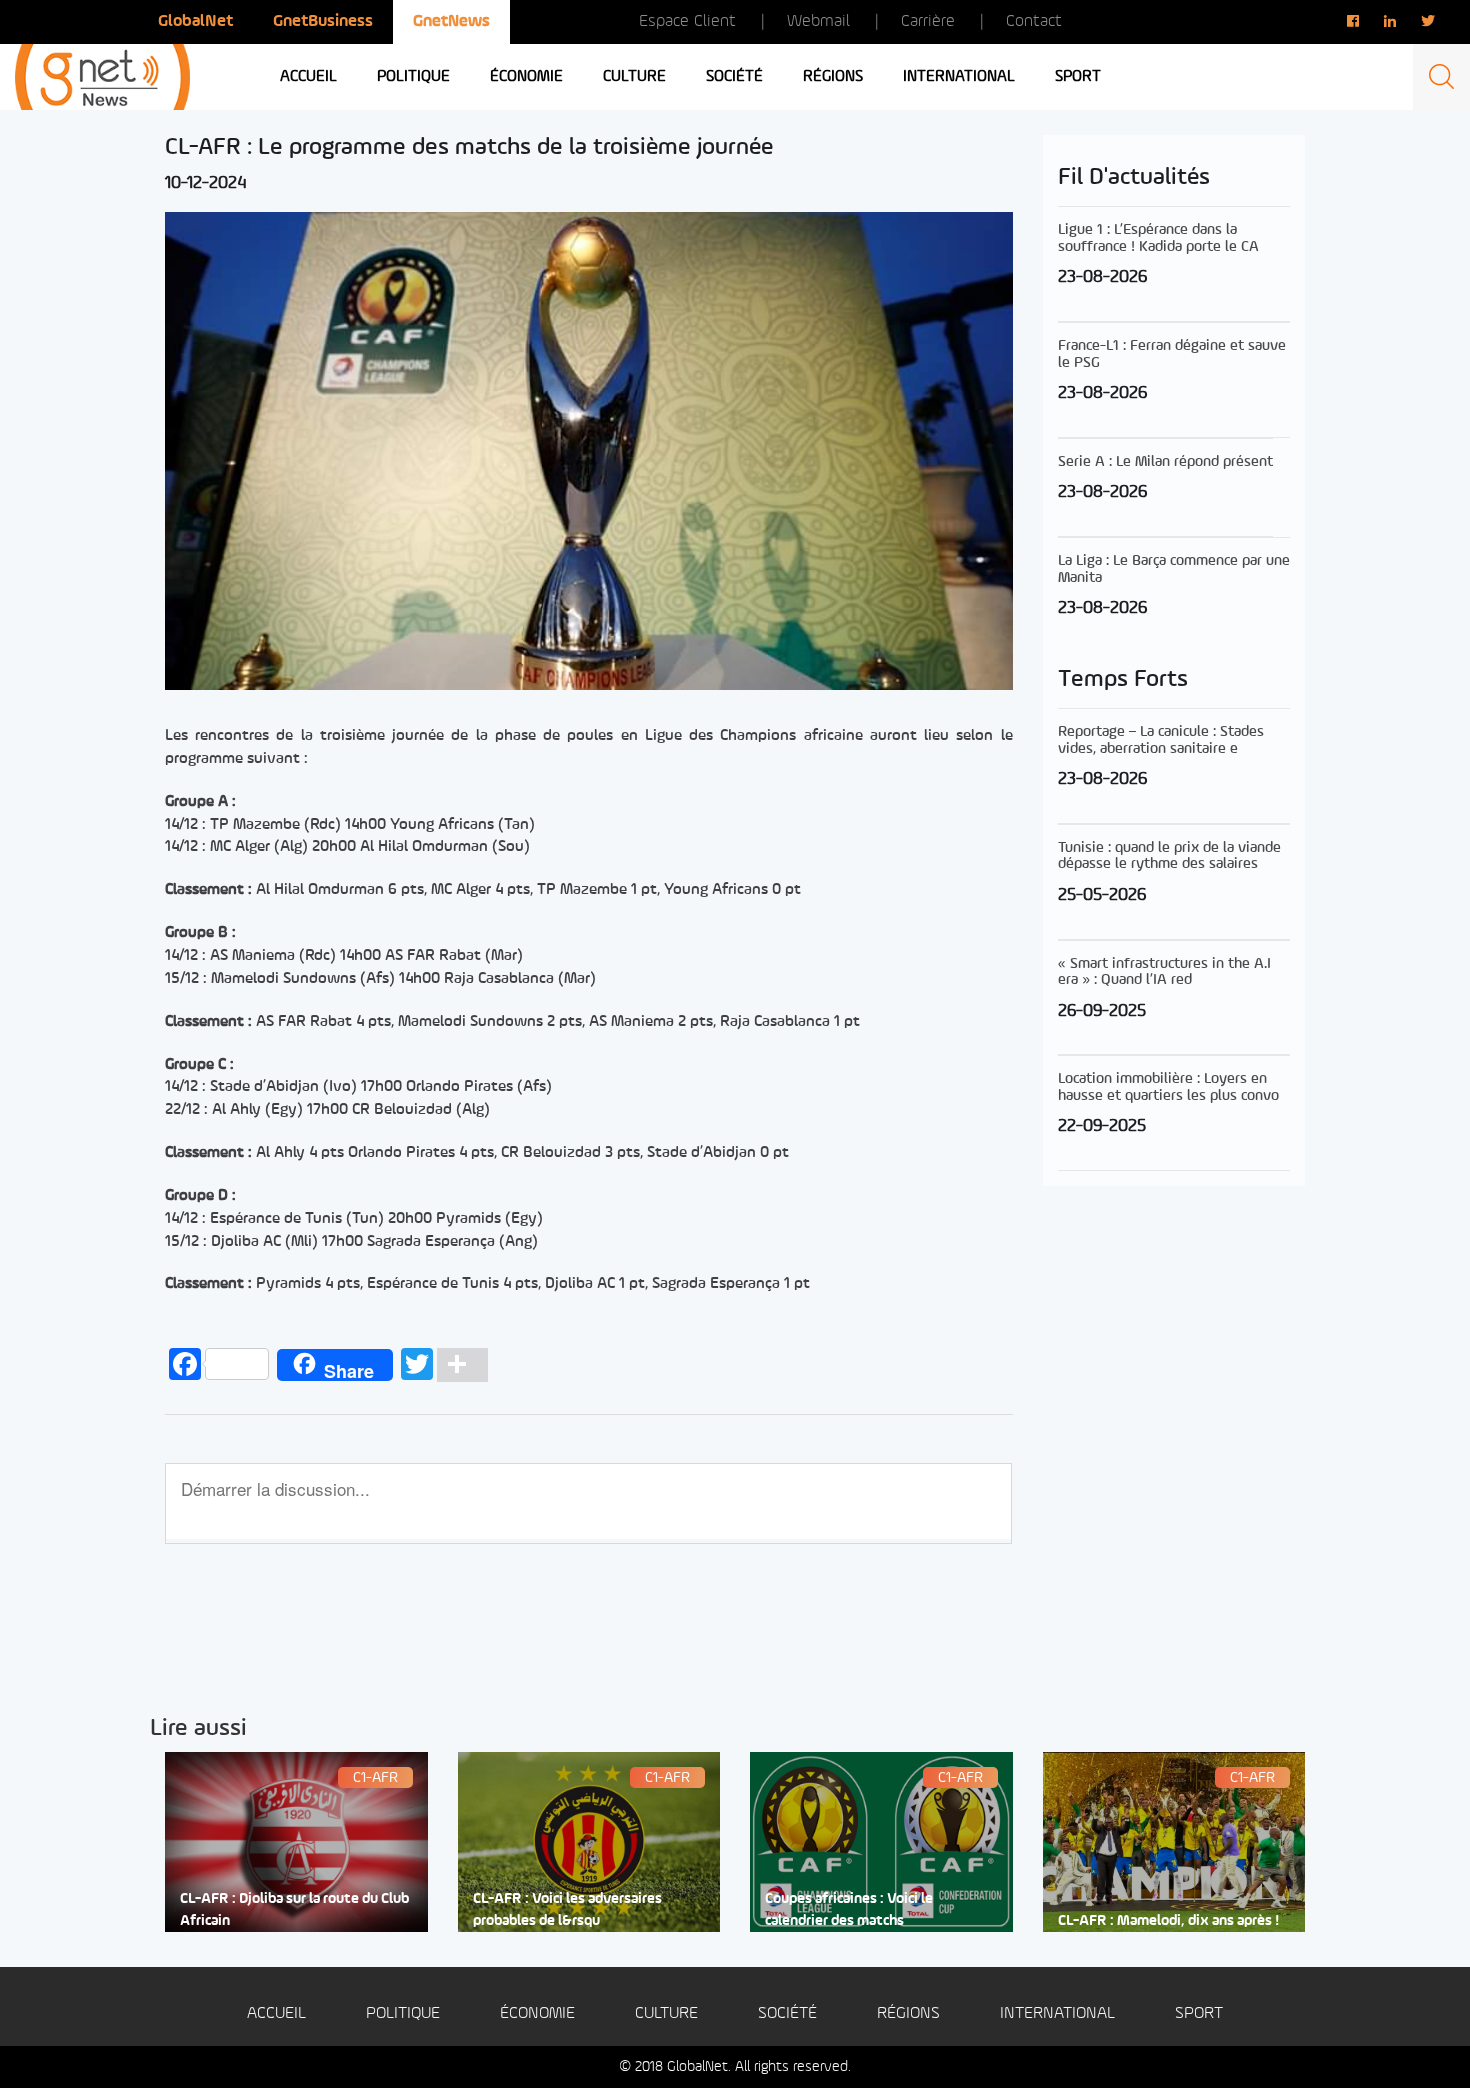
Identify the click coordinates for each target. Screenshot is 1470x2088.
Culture (634, 77)
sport (1078, 77)
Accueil (308, 77)
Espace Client (687, 21)
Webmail (818, 21)
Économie (526, 77)
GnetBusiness (323, 21)
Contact (1034, 21)
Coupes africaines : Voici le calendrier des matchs (849, 1910)
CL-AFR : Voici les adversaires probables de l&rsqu (567, 1910)
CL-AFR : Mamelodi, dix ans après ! (1168, 1921)
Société (734, 77)
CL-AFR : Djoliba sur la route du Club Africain (294, 1910)
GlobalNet (195, 21)
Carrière (928, 21)
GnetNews (451, 21)
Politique (413, 77)
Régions (833, 77)
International (959, 77)
